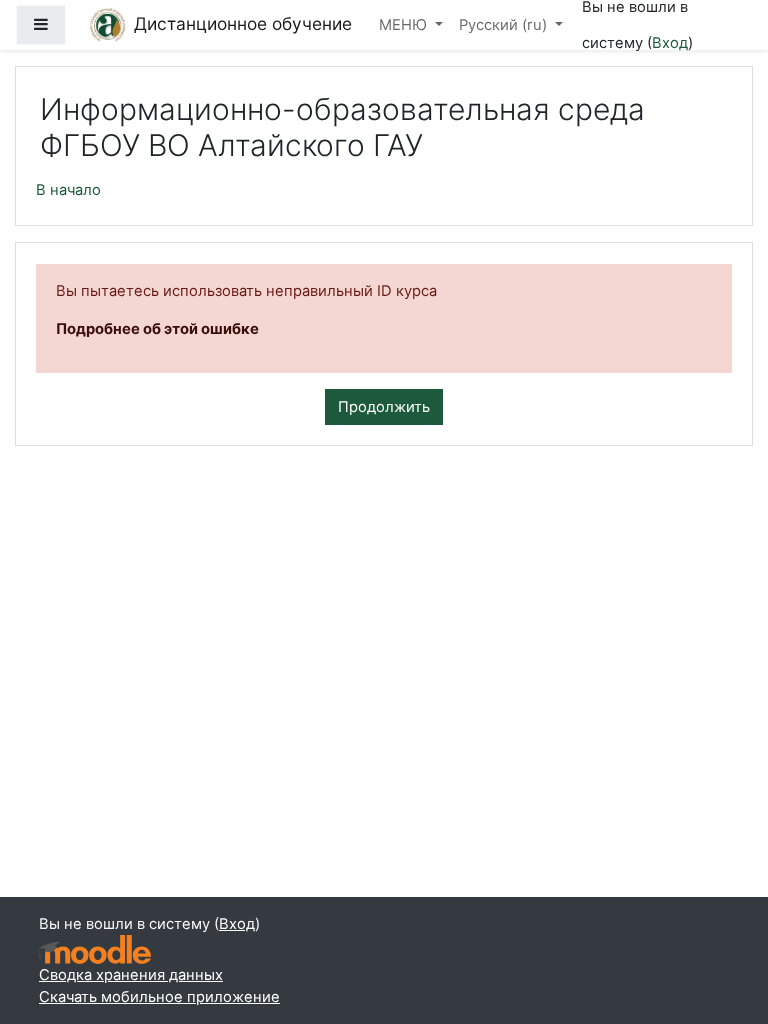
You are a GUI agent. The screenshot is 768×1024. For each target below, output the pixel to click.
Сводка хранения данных (131, 975)
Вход (670, 43)
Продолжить (384, 407)
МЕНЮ (405, 25)
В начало (68, 190)
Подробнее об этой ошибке (157, 329)
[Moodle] (95, 949)
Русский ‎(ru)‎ (505, 25)
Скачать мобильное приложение (159, 997)
